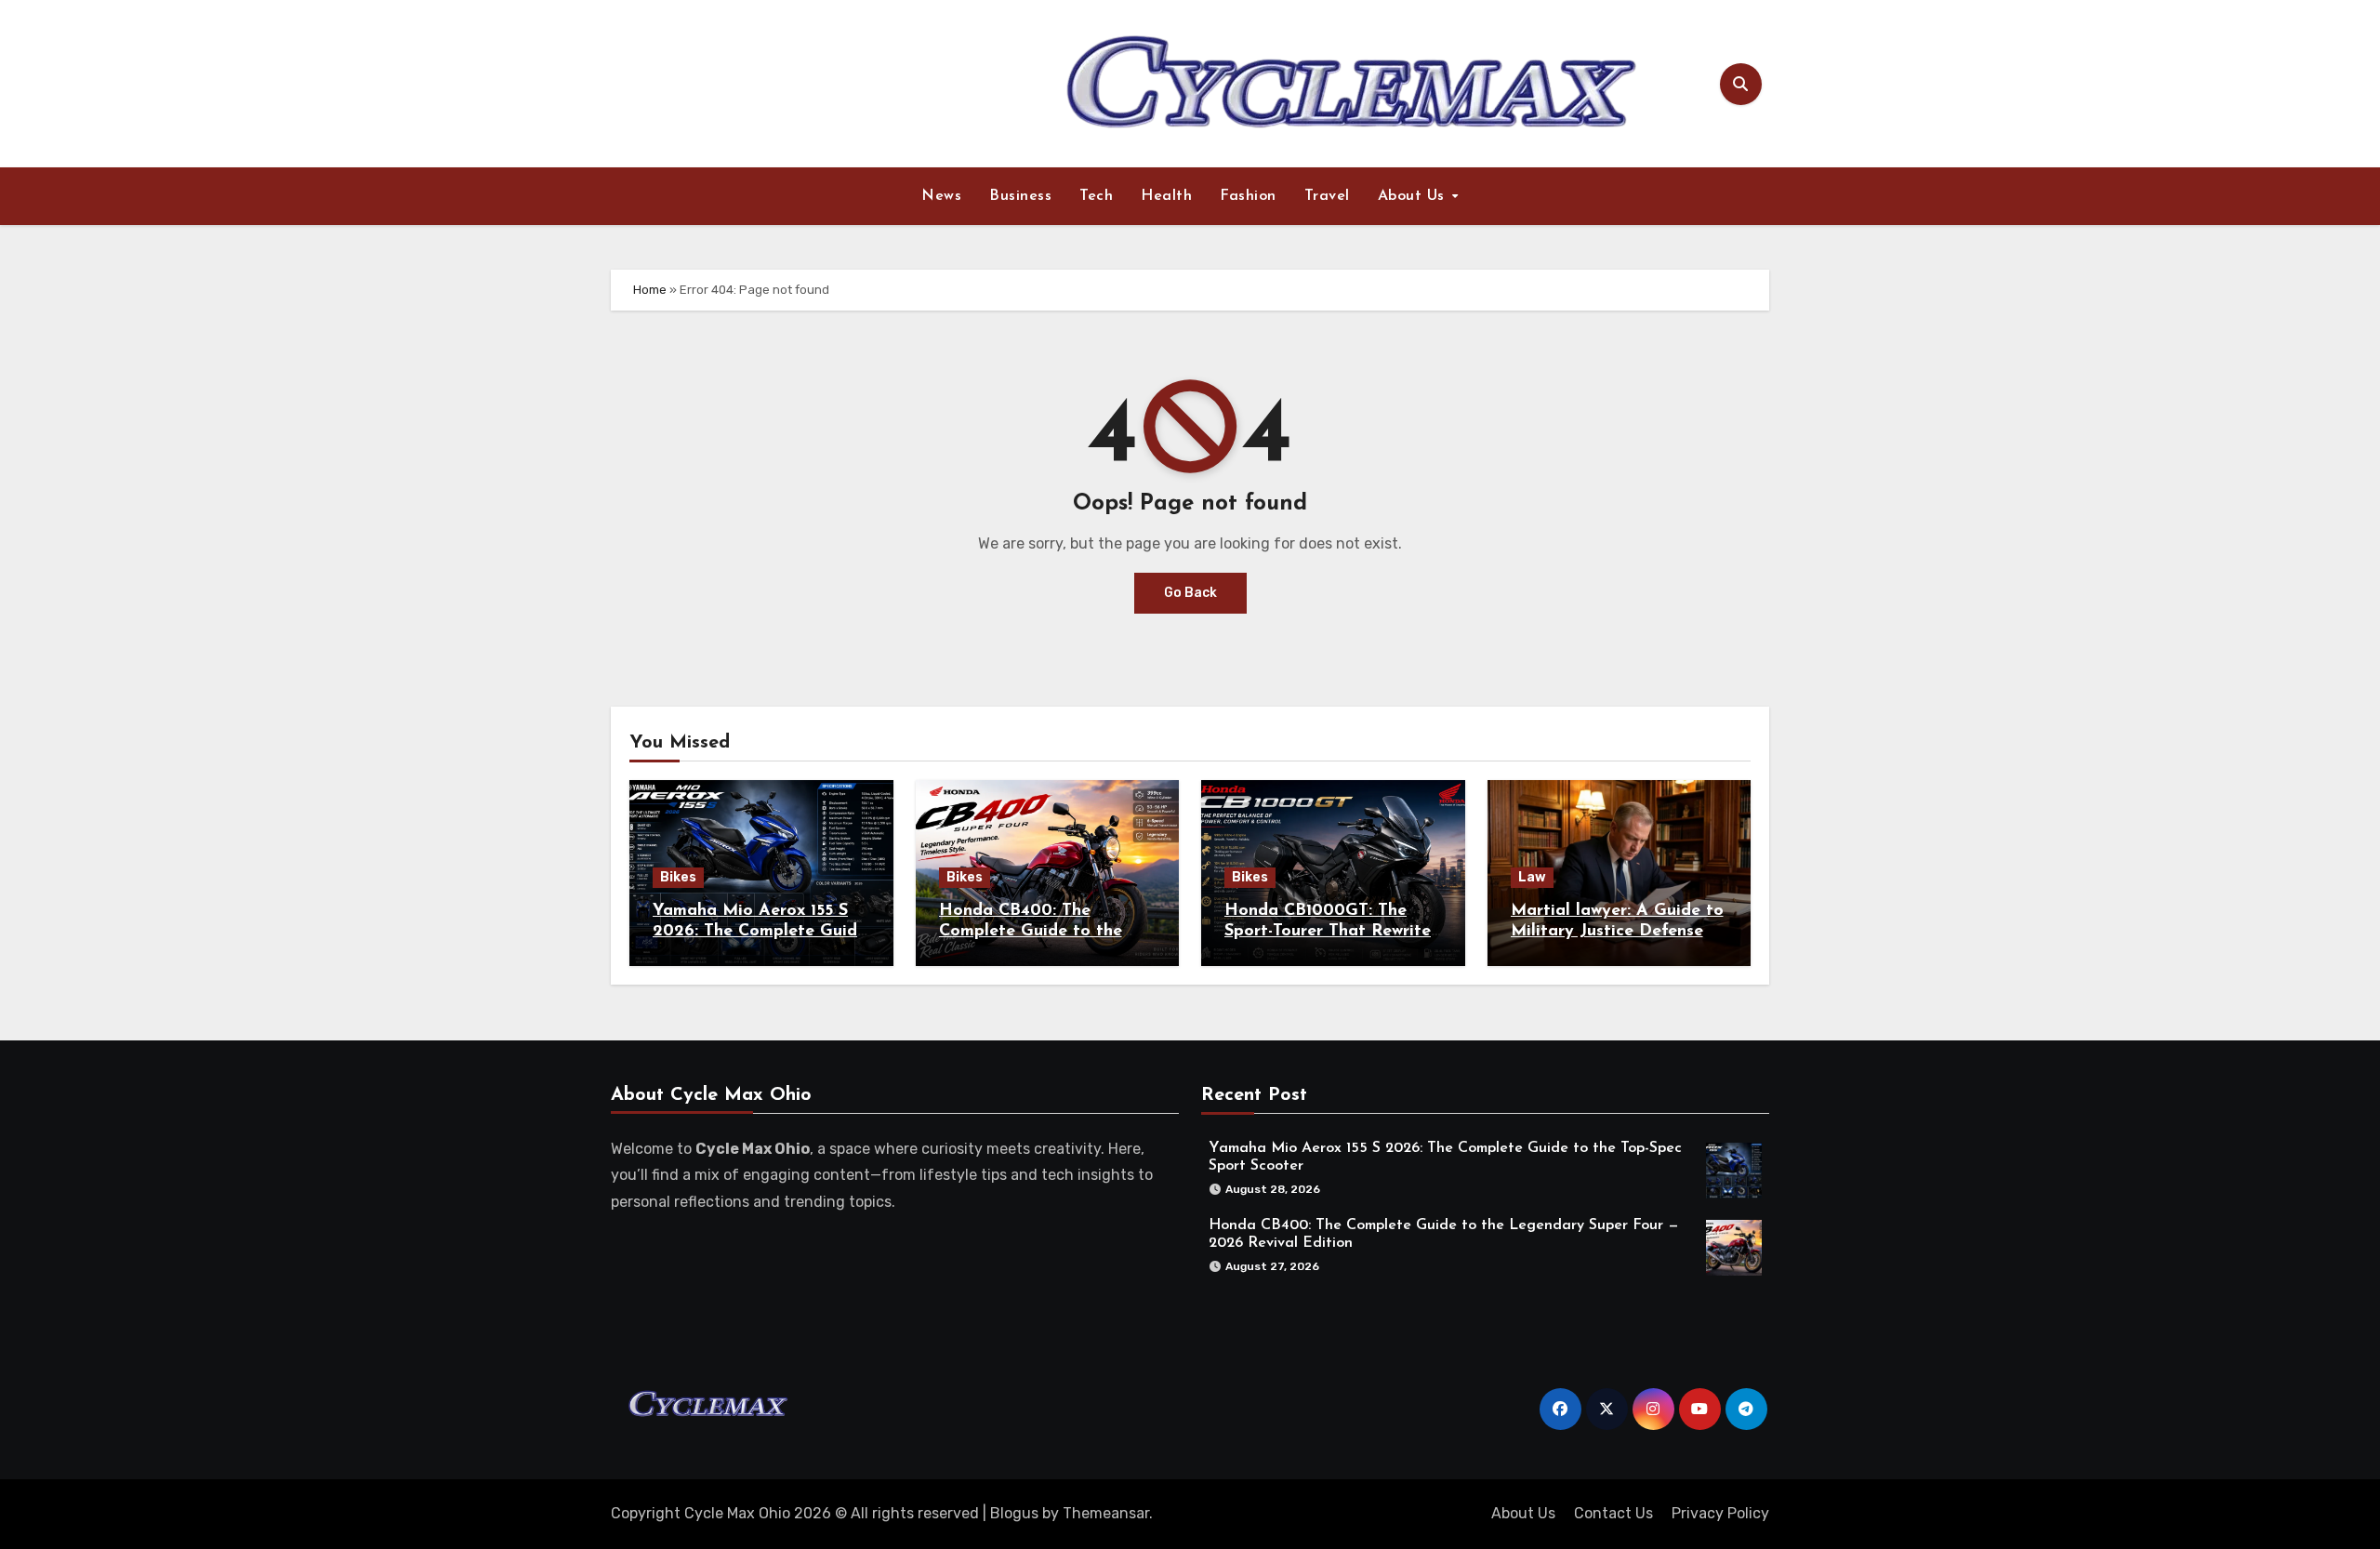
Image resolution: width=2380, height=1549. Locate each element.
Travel (1327, 196)
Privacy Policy (1720, 1513)
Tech (1096, 196)
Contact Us (1613, 1513)
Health (1166, 196)
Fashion (1248, 196)
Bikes (678, 877)
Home (650, 290)
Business (1020, 196)
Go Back (1190, 593)
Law (1532, 877)
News (941, 196)
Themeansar (1106, 1513)
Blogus (1014, 1513)
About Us (1414, 196)
